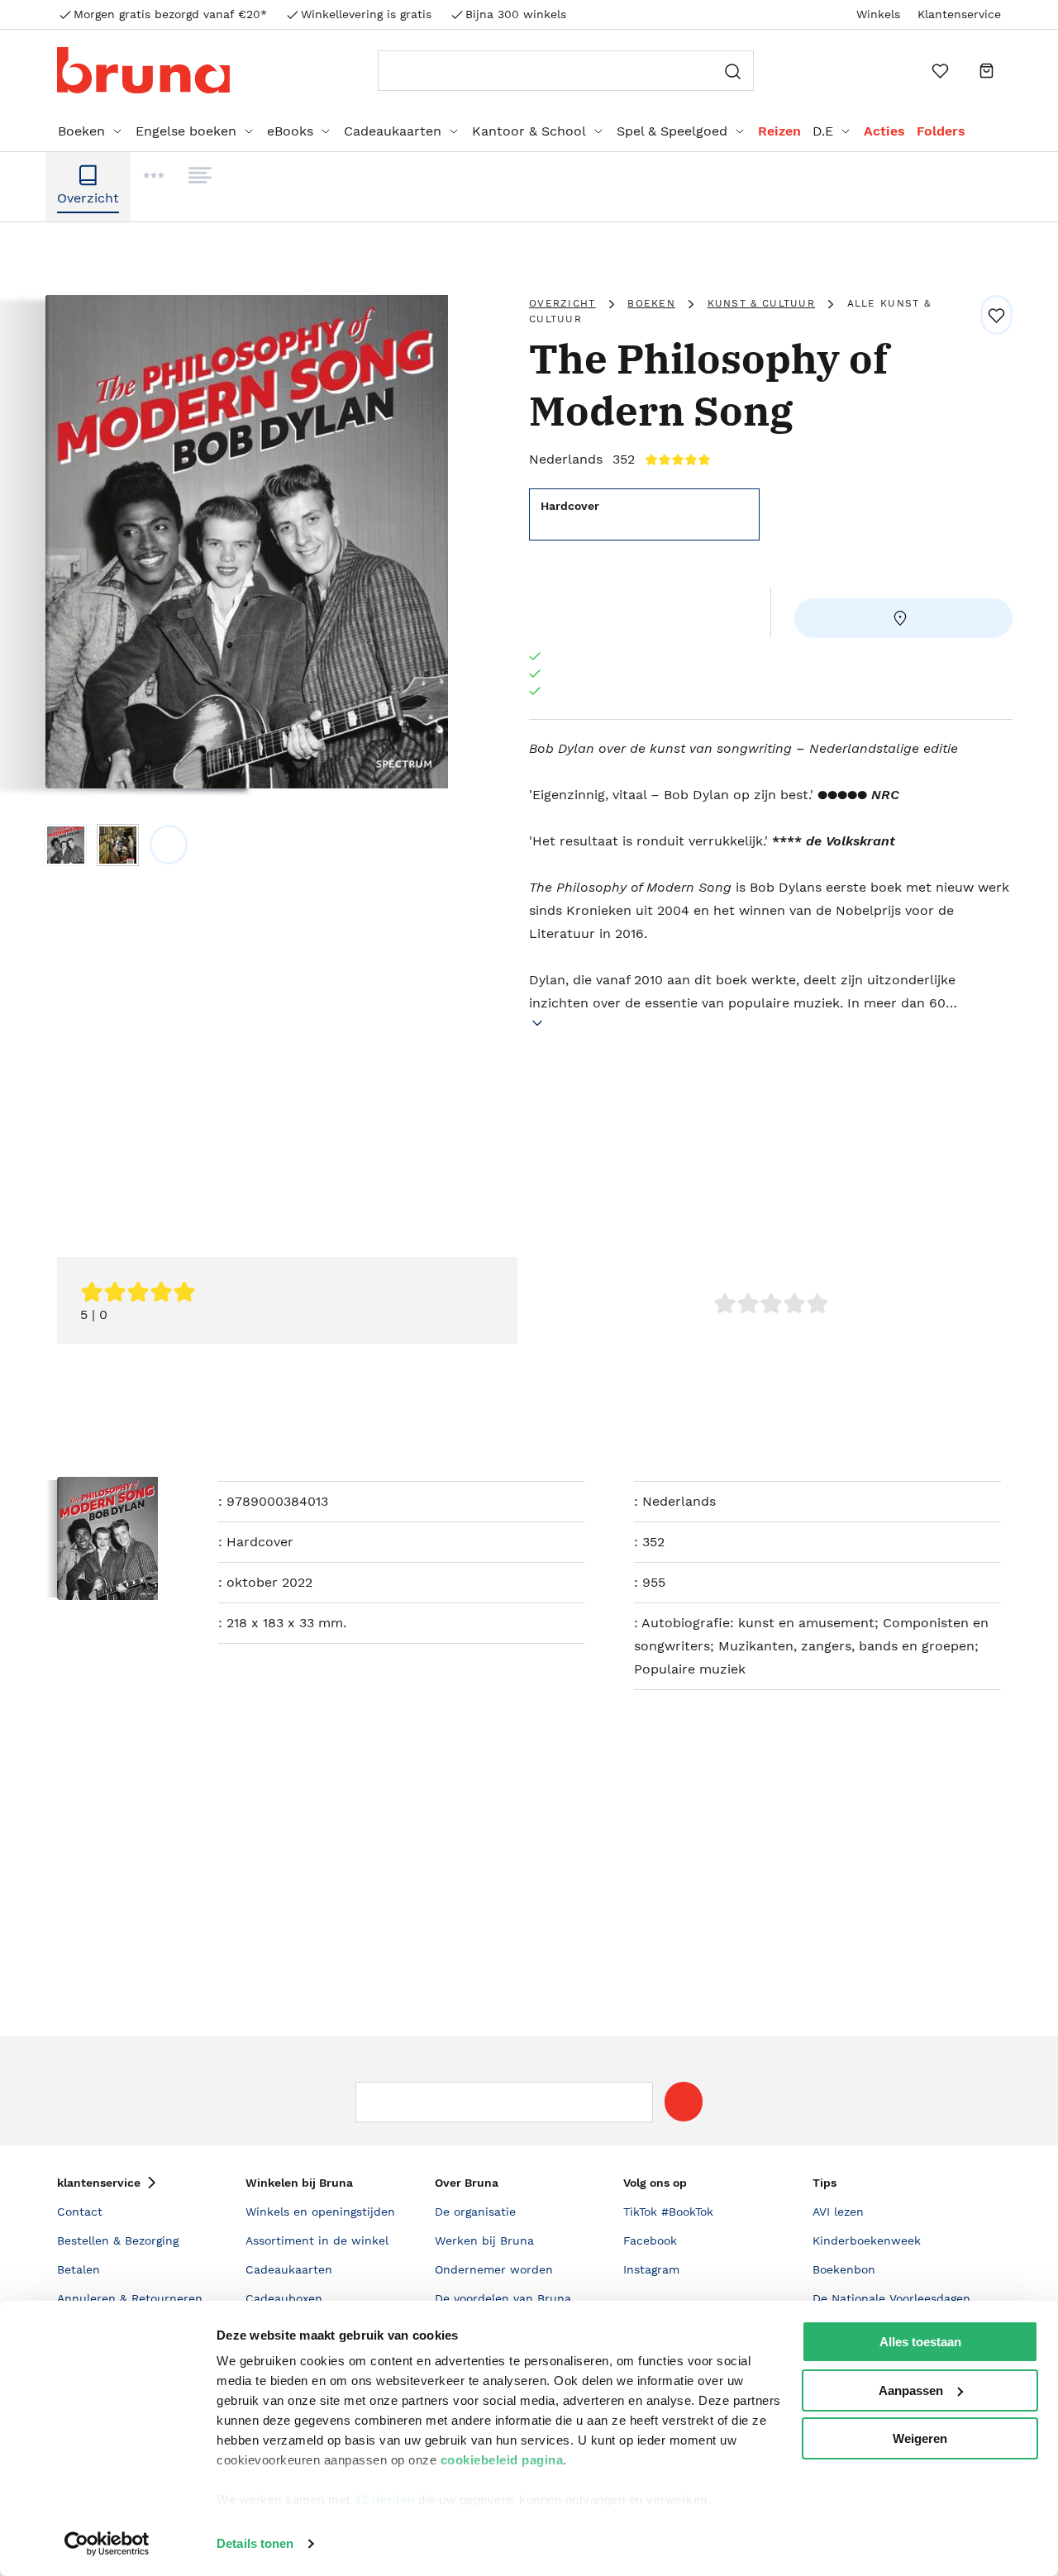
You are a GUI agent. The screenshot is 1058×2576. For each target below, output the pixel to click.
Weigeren (920, 2438)
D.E (823, 131)
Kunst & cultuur (762, 303)
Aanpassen (911, 2390)
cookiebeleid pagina (502, 2460)
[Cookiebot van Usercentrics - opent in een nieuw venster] (107, 2544)
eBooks (290, 131)
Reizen (779, 131)
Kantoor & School (529, 131)
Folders (941, 131)
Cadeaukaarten (393, 131)
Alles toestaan (920, 2342)
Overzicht (562, 303)
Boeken (81, 131)
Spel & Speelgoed (672, 131)
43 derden (384, 2500)
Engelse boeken (186, 131)
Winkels (878, 14)
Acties (884, 131)
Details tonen (255, 2543)
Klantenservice (959, 14)
